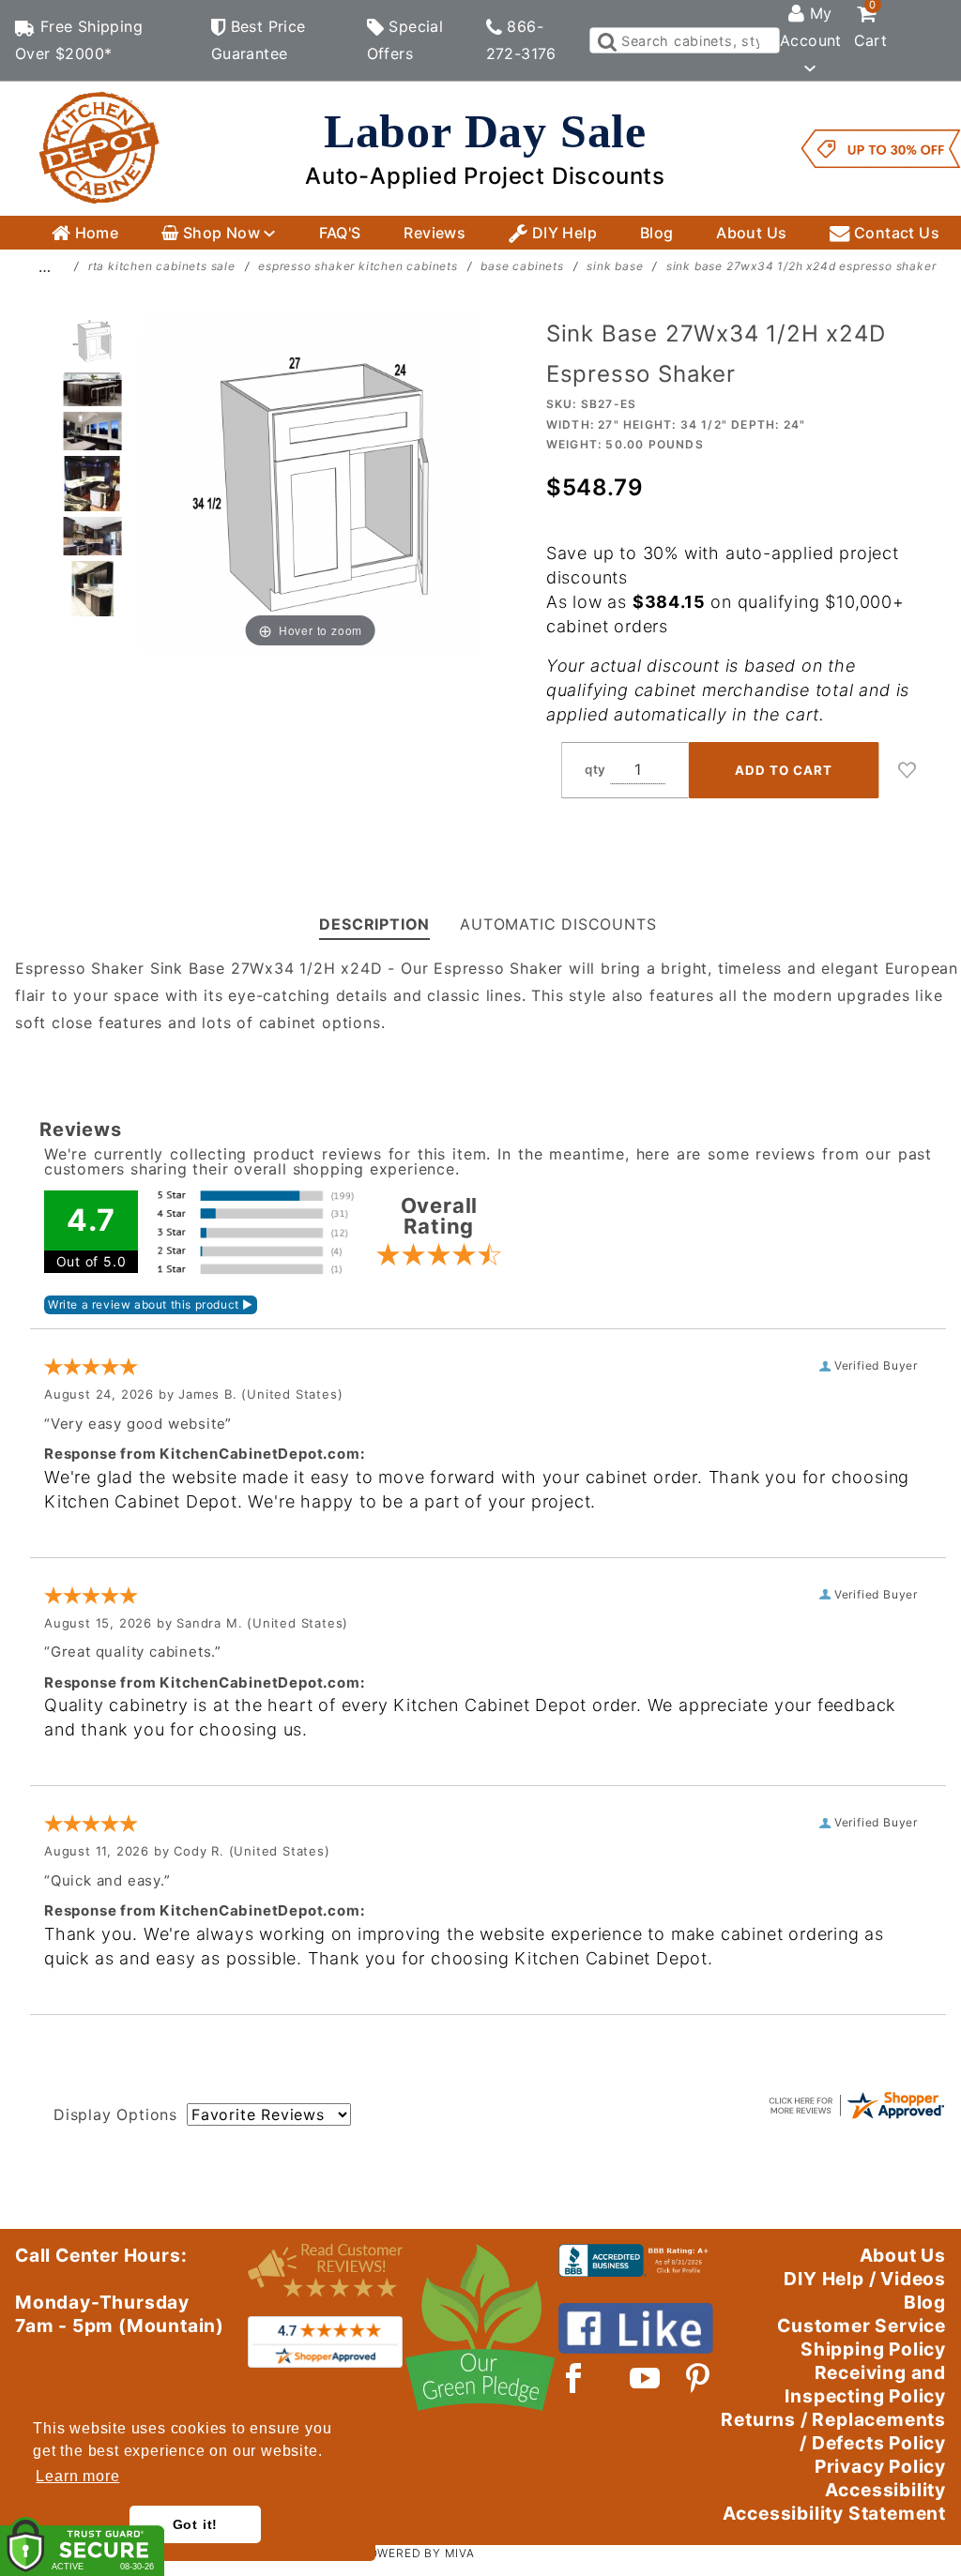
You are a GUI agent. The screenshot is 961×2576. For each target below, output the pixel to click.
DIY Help (562, 233)
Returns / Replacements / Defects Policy (833, 2431)
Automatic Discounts (558, 924)
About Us (751, 233)
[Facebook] (574, 2378)
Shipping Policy (873, 2349)
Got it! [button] (196, 2524)
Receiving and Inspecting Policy (865, 2384)
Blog (657, 233)
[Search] (606, 40)
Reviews (435, 233)
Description (374, 924)
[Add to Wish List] (908, 770)
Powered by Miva (418, 2553)
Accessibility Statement (834, 2513)
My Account (811, 27)
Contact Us (895, 233)
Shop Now (221, 233)
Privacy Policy (880, 2466)
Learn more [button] (77, 2476)
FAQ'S (340, 233)
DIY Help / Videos (865, 2279)
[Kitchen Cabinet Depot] (99, 147)
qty (595, 769)
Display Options (115, 2114)
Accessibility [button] (885, 2490)
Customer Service (862, 2326)
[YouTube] (646, 2378)
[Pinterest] (698, 2378)
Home (94, 233)
